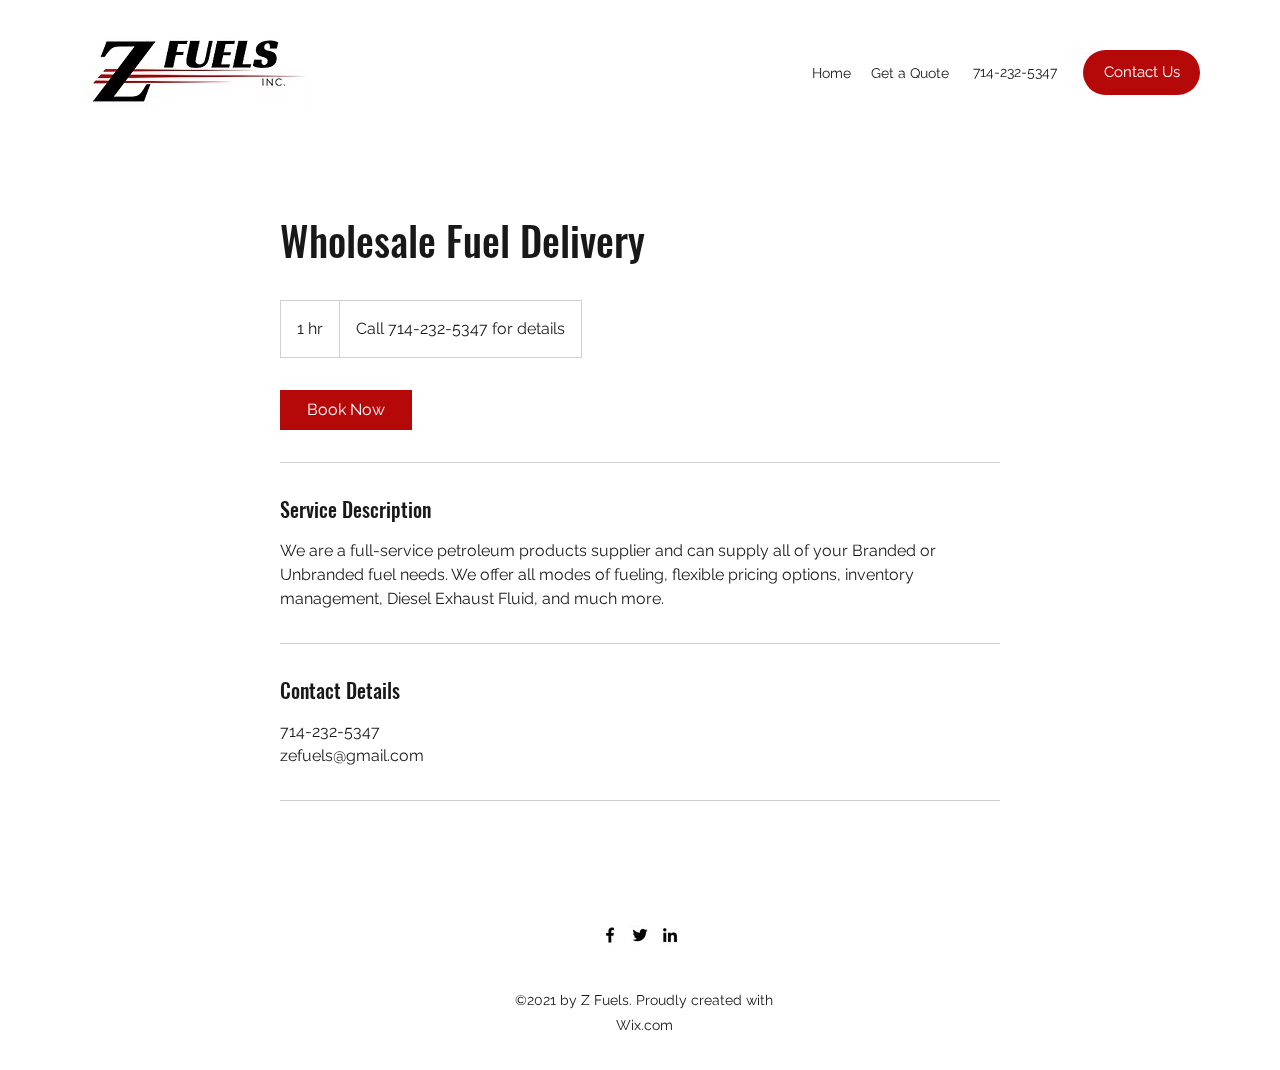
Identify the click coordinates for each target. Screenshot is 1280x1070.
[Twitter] (640, 935)
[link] (346, 410)
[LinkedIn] (670, 935)
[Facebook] (610, 935)
